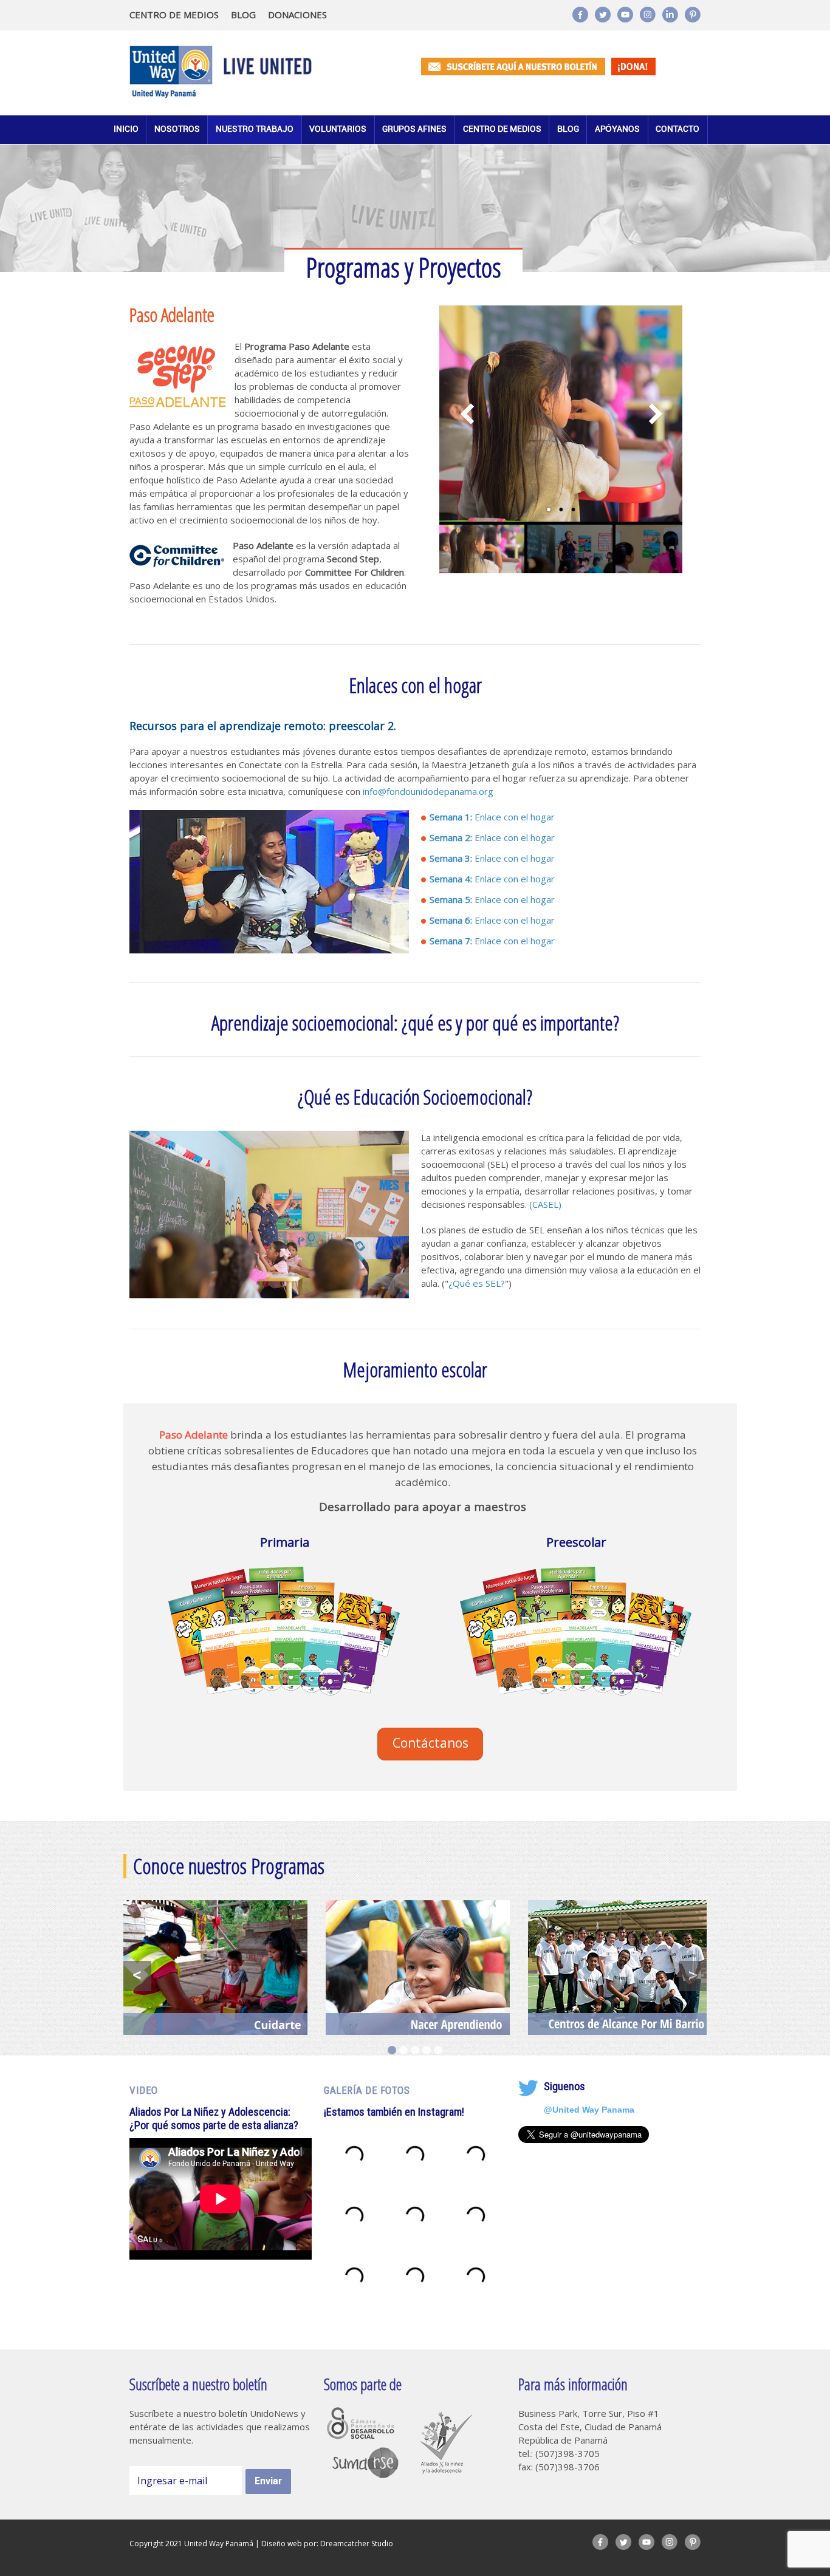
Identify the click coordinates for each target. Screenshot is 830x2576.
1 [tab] (392, 2050)
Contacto (677, 129)
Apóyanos (617, 129)
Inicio (126, 129)
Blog (568, 129)
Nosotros (177, 129)
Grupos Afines (414, 129)
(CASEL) (545, 1204)
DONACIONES (297, 15)
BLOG (243, 15)
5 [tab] (438, 2050)
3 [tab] (415, 2050)
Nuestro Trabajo (255, 129)
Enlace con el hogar (492, 817)
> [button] (693, 1975)
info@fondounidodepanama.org (428, 791)
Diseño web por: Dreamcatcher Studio (327, 2544)
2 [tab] (403, 2050)
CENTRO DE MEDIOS (174, 15)
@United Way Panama (589, 2109)
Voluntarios (338, 129)
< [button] (137, 1975)
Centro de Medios (502, 129)
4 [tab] (427, 2050)
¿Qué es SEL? (477, 1283)
